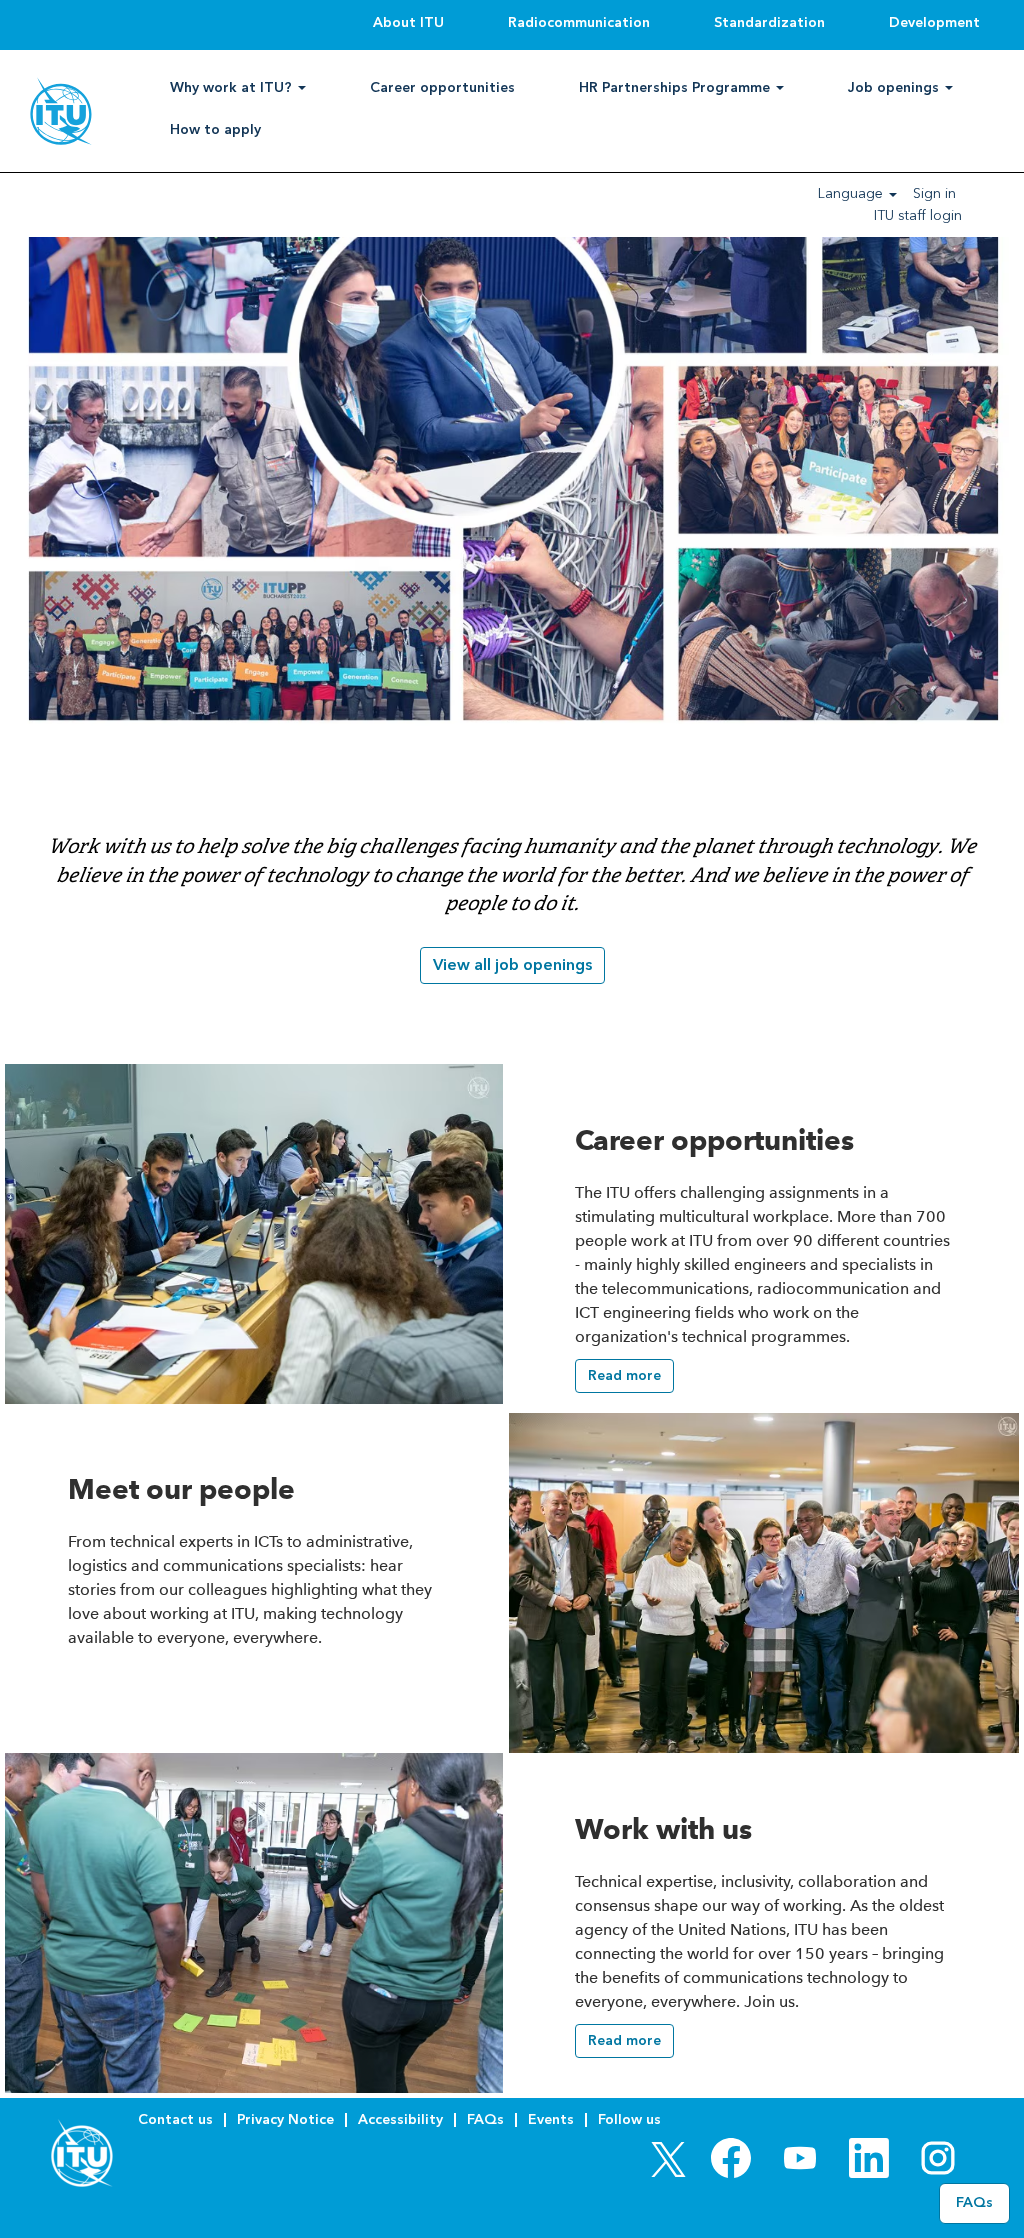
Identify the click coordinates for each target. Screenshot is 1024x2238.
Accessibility (400, 2119)
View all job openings (512, 964)
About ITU (408, 22)
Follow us (629, 2119)
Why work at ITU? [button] (233, 87)
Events (551, 2119)
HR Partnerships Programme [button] (676, 87)
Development (934, 22)
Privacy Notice (285, 2119)
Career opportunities (442, 87)
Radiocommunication (579, 22)
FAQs (485, 2119)
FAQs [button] (974, 2202)
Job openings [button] (895, 87)
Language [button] (852, 193)
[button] (624, 1376)
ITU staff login (918, 215)
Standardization (769, 22)
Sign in (934, 193)
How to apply (215, 129)
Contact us (175, 2119)
